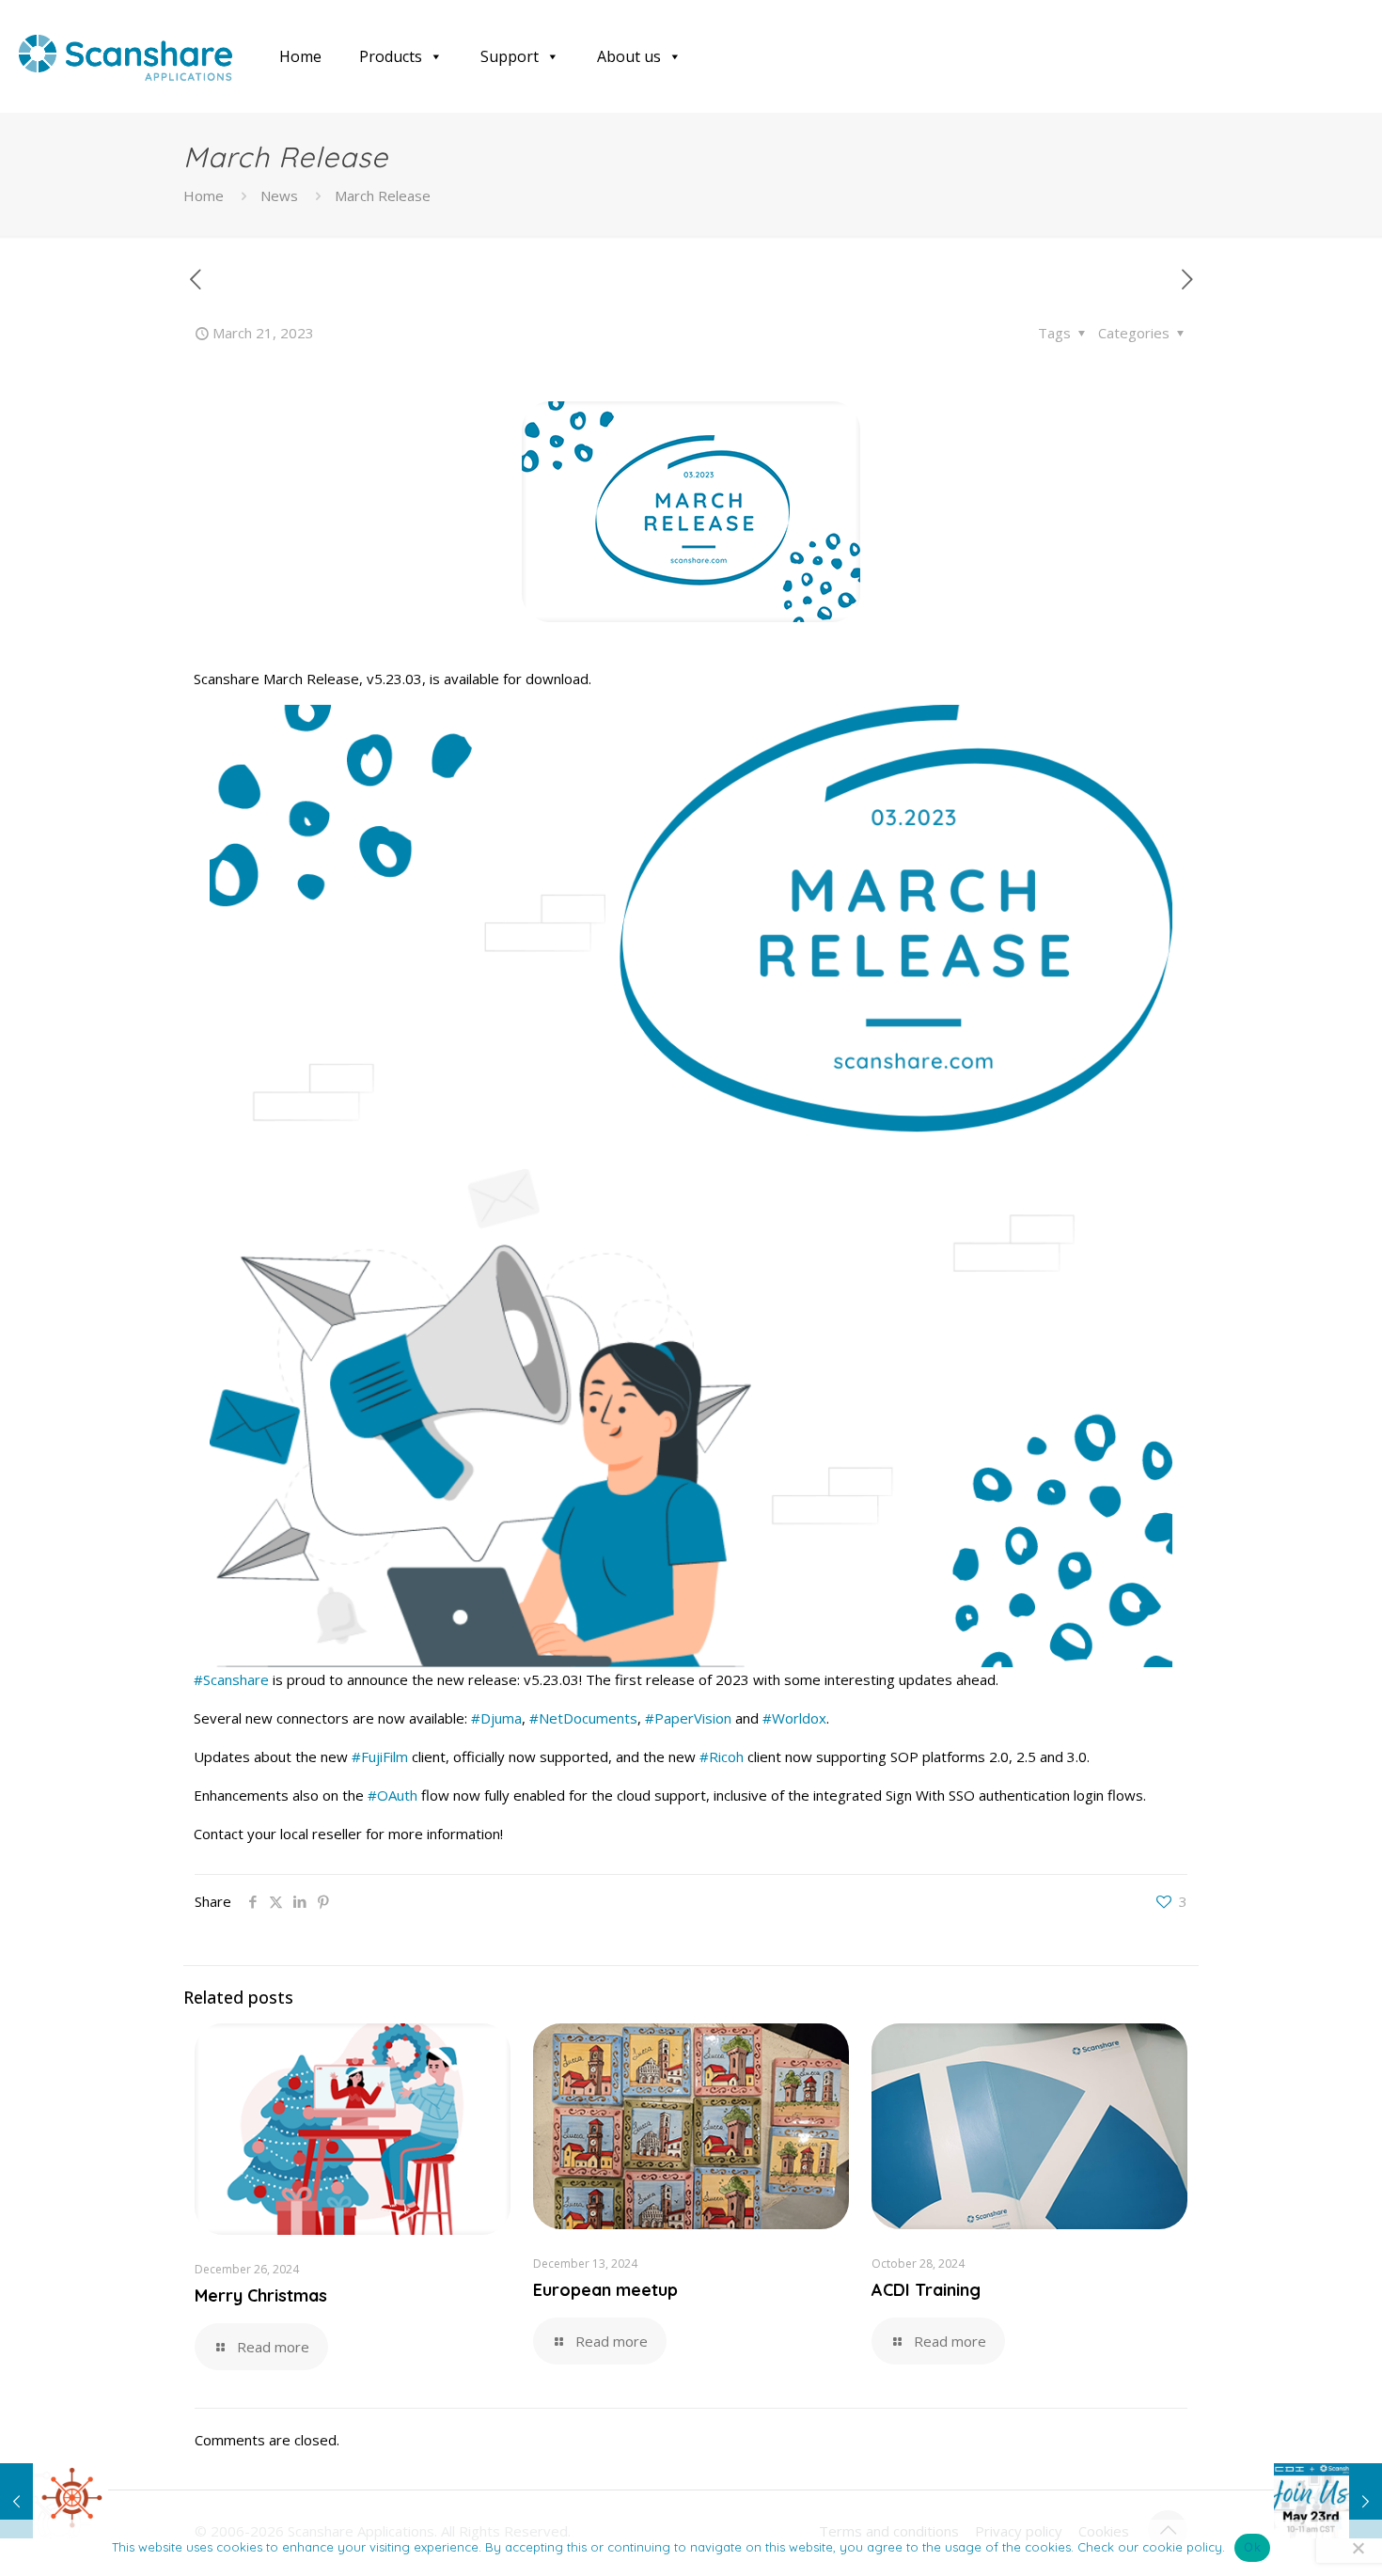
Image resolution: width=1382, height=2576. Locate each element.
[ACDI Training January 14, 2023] (54, 2501)
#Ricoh (722, 1756)
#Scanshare (231, 1679)
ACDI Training (926, 2290)
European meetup (605, 2290)
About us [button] (629, 56)
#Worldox (794, 1718)
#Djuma (496, 1718)
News (279, 195)
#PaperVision (688, 1718)
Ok (1252, 2547)
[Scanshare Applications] (126, 56)
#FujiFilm (380, 1756)
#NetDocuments (583, 1718)
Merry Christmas (261, 2295)
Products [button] (391, 56)
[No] (1358, 2548)
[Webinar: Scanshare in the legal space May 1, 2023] (1328, 2501)
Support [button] (510, 56)
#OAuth (393, 1795)
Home (300, 56)
